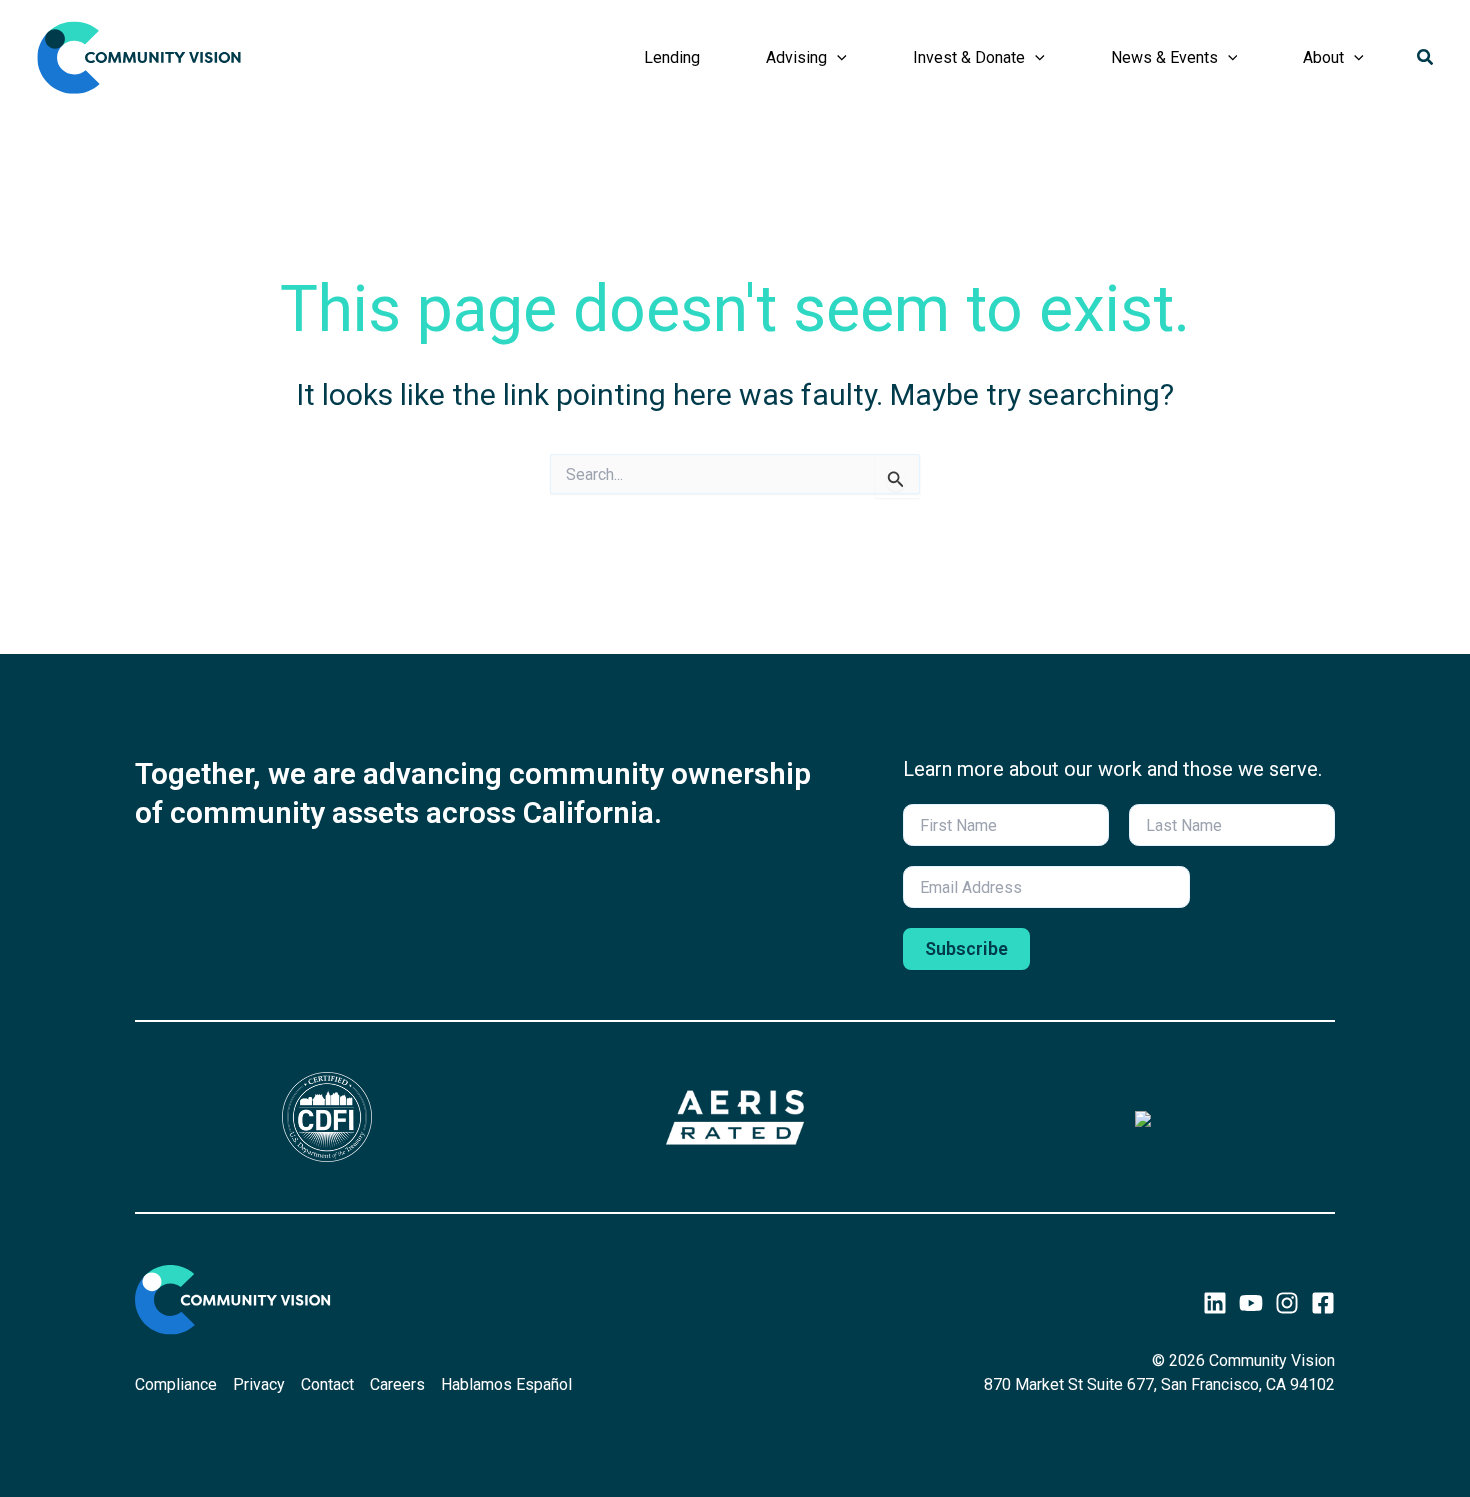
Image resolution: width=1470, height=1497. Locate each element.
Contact (327, 1384)
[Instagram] (1287, 1303)
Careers (397, 1384)
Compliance (176, 1384)
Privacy (259, 1384)
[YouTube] (1251, 1303)
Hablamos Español (506, 1384)
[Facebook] (1323, 1303)
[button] (837, 58)
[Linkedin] (1215, 1303)
